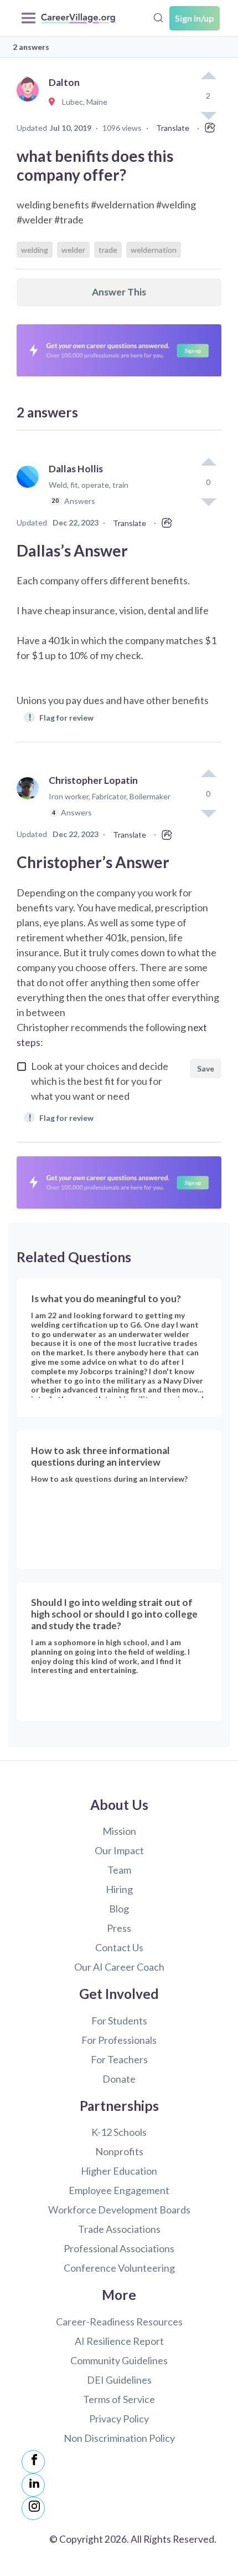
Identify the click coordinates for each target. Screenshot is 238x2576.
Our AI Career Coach (119, 1967)
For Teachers (119, 2059)
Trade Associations (119, 2229)
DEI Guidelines (119, 2380)
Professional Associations (119, 2248)
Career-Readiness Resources (119, 2322)
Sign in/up (195, 18)
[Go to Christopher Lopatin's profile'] (30, 801)
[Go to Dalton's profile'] (30, 102)
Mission (119, 1831)
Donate (119, 2079)
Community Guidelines (119, 2360)
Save (206, 1068)
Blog (119, 1909)
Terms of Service (119, 2399)
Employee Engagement (119, 2190)
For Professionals (119, 2040)
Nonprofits (119, 2151)
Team (119, 1870)
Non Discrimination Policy (119, 2438)
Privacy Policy (119, 2419)
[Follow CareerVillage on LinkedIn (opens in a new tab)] (33, 2485)
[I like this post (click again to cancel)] (208, 76)
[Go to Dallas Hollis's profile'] (30, 490)
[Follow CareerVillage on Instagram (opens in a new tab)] (33, 2508)
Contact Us (119, 1947)
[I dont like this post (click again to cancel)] (208, 501)
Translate (173, 128)
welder (73, 250)
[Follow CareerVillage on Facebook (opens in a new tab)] (33, 2462)
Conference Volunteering (119, 2268)
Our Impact (119, 1850)
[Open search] (158, 17)
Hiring (119, 1889)
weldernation (154, 250)
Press (119, 1928)
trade (108, 250)
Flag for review (61, 717)
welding (35, 250)
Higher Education (119, 2171)
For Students (119, 2021)
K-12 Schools (119, 2132)
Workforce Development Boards (119, 2210)
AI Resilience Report (119, 2341)
